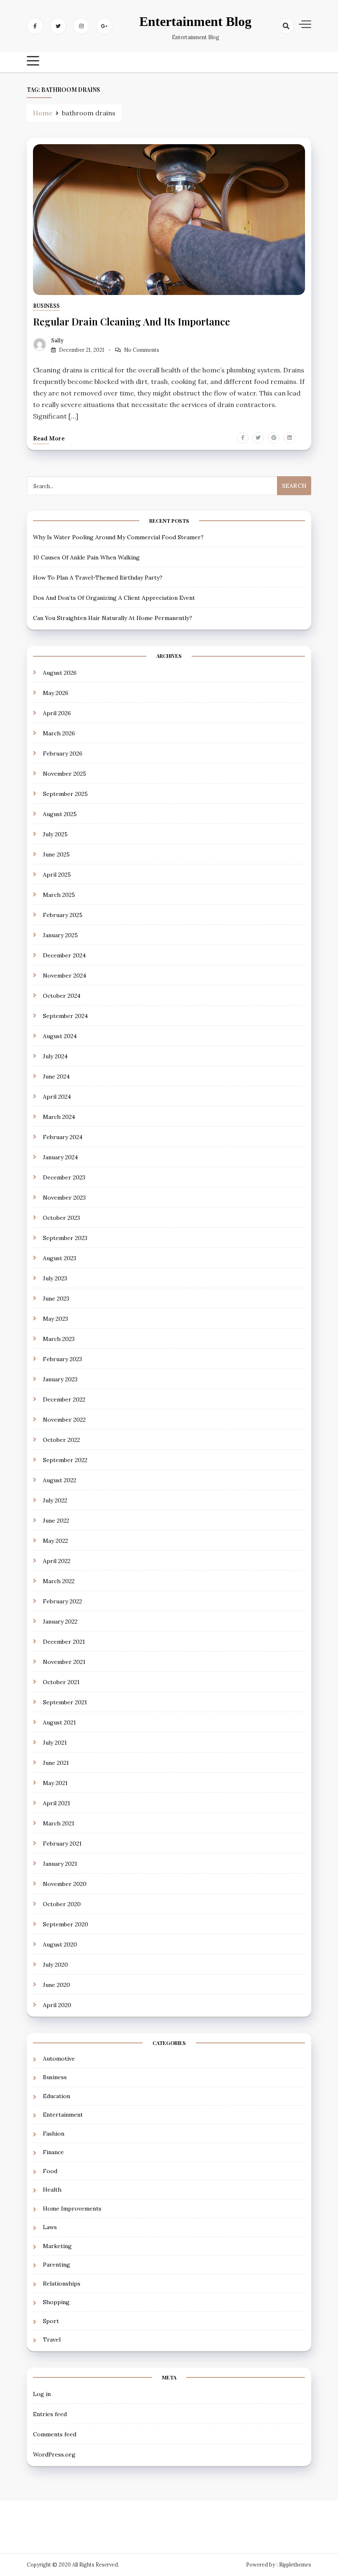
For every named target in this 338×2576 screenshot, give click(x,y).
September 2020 (66, 1924)
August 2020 (60, 1944)
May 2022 (55, 1541)
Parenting (56, 2265)
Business (46, 306)
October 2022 (61, 1440)
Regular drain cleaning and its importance (131, 321)
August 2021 (59, 1722)
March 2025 (59, 895)
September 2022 (65, 1460)
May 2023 (55, 1319)
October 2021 (61, 1682)
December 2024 (64, 955)
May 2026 (56, 693)
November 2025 (65, 774)
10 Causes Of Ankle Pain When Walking (86, 557)
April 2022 (57, 1561)
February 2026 (63, 753)
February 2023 (62, 1359)
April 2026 (57, 713)
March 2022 (59, 1581)
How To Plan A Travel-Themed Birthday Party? (98, 578)
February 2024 (63, 1137)
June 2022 (56, 1521)
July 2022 (55, 1500)
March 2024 (59, 1117)
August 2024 (60, 1036)
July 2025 (55, 834)
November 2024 (65, 976)
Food (50, 2171)
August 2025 (60, 814)
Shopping (56, 2302)
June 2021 (56, 1763)
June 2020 (56, 1985)
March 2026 (59, 733)
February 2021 (62, 1844)
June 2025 (56, 854)
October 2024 (62, 996)
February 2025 (63, 915)
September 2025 (65, 794)
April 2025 (57, 875)
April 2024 (57, 1097)
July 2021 (55, 1743)
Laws (50, 2227)
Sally (57, 340)
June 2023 (56, 1299)
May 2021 (55, 1783)
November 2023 (64, 1198)
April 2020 (57, 2005)
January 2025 (60, 935)
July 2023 (55, 1278)
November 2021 (64, 1662)
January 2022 (60, 1621)
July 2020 (55, 1965)
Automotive (59, 2059)
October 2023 (61, 1218)
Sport (51, 2321)
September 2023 (65, 1238)
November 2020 (65, 1884)
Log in (42, 2394)
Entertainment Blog (195, 21)
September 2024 (65, 1016)
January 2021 (60, 1864)
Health (52, 2190)
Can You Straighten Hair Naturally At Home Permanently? (113, 618)
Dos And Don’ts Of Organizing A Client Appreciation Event (114, 598)
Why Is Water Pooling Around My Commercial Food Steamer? (118, 537)
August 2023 (60, 1258)
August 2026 (60, 673)
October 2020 (62, 1904)
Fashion (54, 2134)
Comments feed (55, 2434)
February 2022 (62, 1601)
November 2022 (64, 1420)
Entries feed (50, 2414)
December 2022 (64, 1399)
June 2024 (56, 1076)
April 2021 (56, 1803)
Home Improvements (72, 2209)
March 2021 (59, 1823)
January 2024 (60, 1157)
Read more (49, 438)
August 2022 (60, 1480)
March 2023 (59, 1339)
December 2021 (64, 1642)
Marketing (57, 2246)
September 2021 (65, 1702)
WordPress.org (54, 2454)
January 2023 (60, 1379)
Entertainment (63, 2115)
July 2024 (55, 1056)
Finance (53, 2152)
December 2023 (64, 1177)
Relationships (62, 2284)
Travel (52, 2340)
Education (56, 2096)
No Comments (142, 350)
